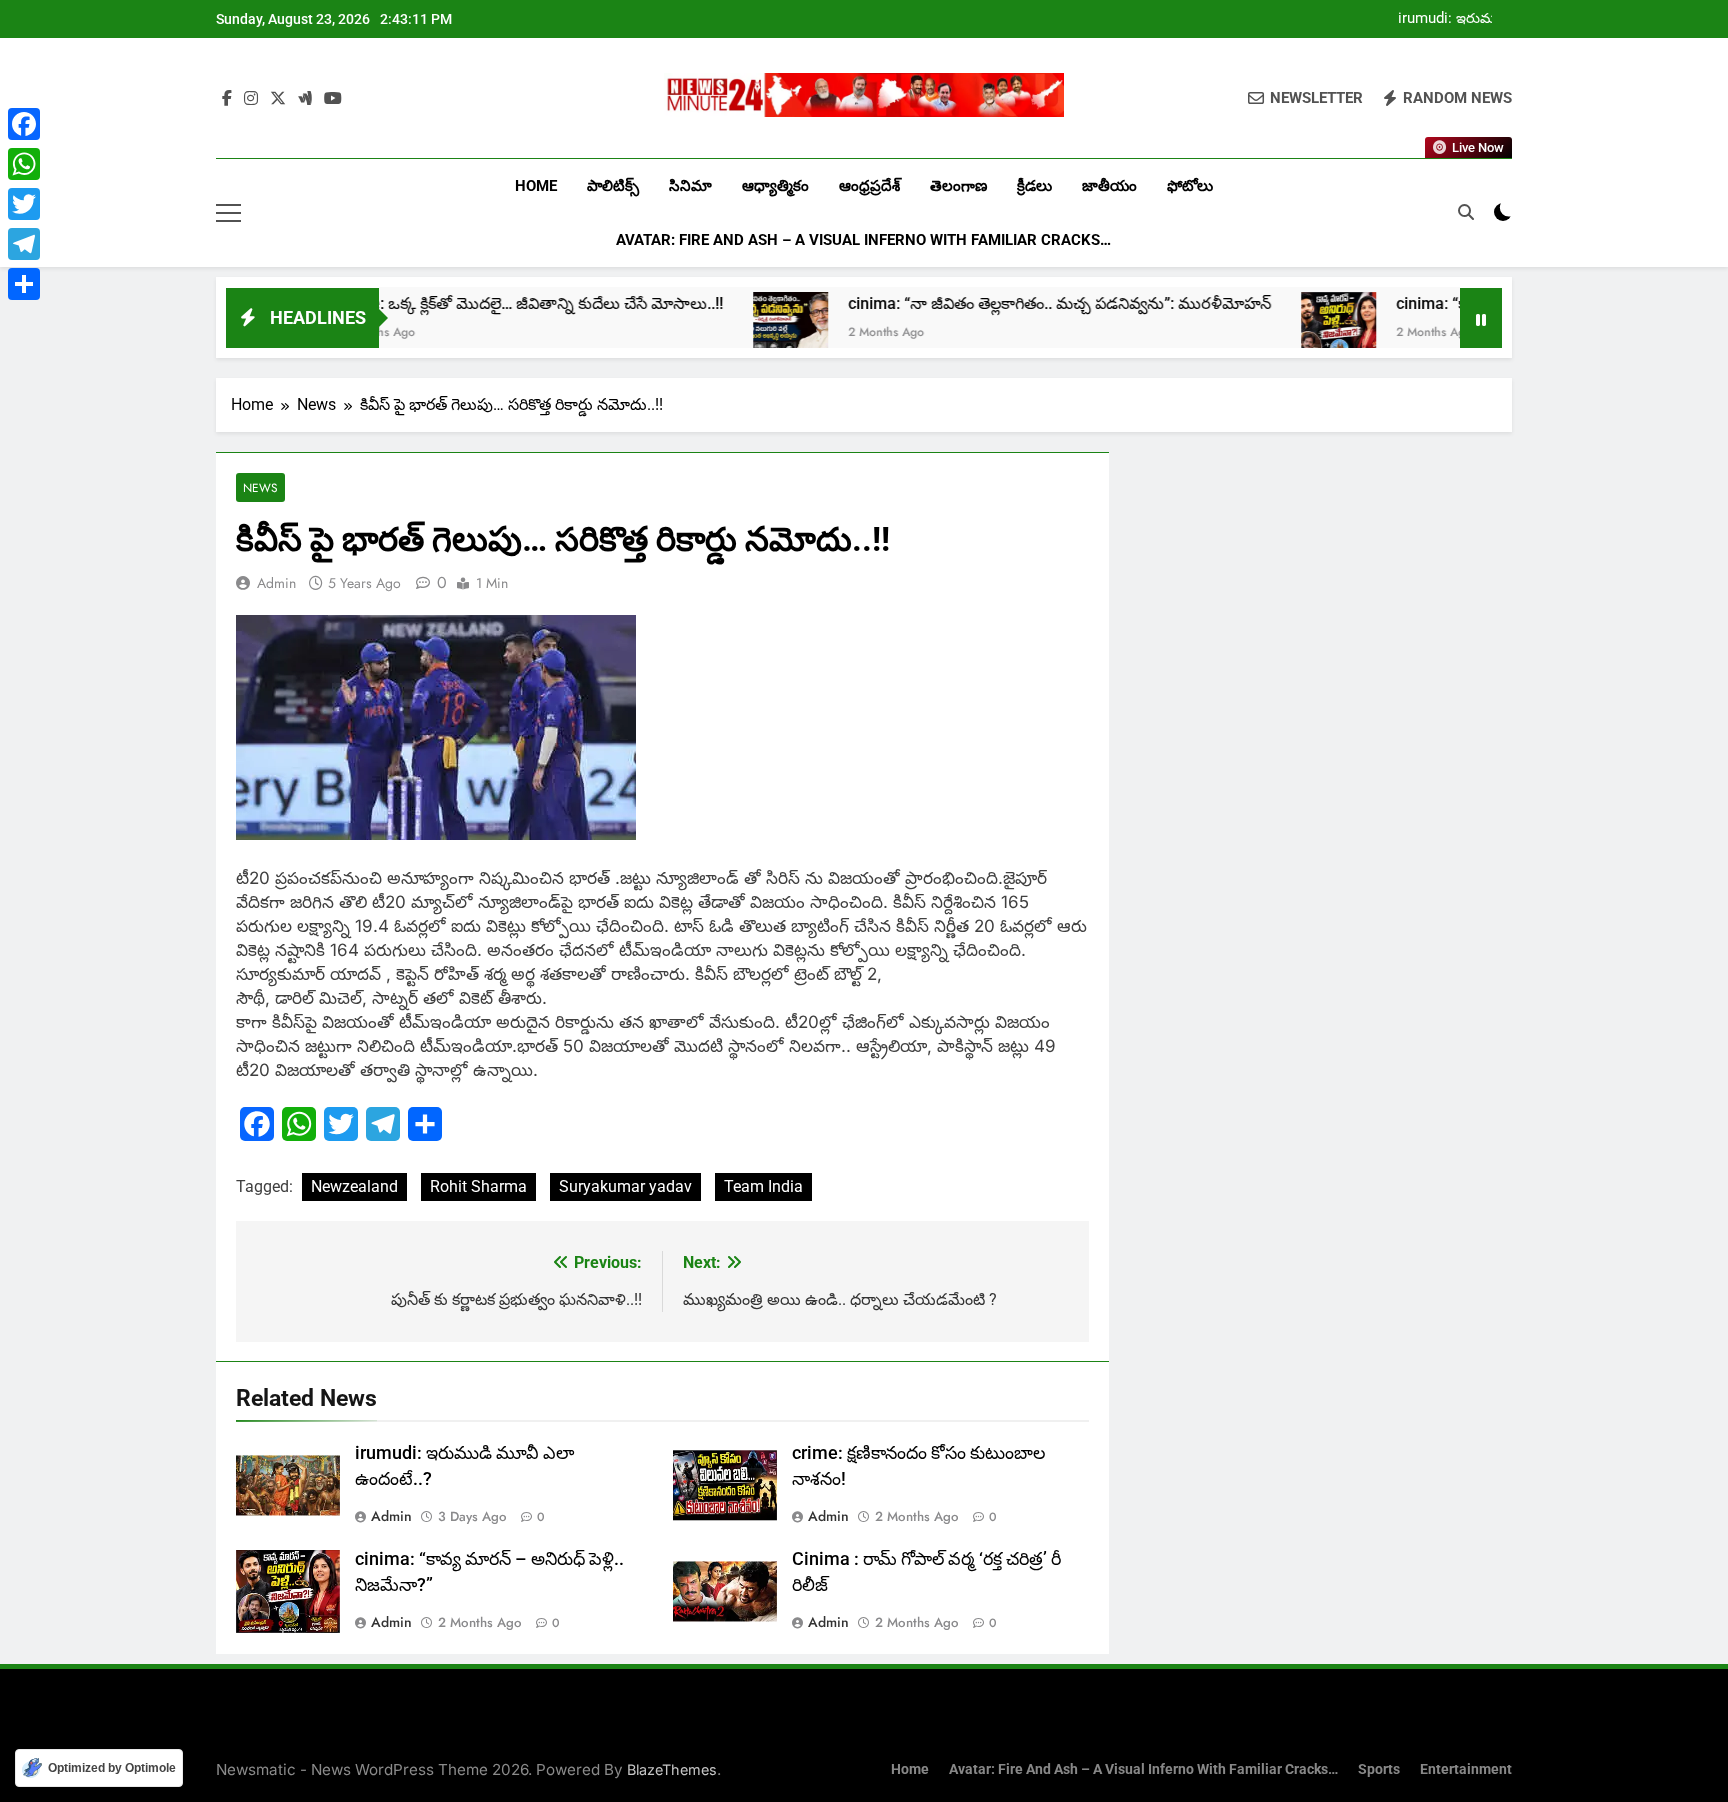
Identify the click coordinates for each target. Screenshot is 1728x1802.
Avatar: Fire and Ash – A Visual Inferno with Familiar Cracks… (863, 240)
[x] (278, 99)
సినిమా (690, 186)
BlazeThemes (672, 1769)
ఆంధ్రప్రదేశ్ (869, 186)
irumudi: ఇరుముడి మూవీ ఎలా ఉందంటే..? (1454, 19)
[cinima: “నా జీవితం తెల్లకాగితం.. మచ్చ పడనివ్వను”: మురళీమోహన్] (715, 329)
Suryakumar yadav (625, 1186)
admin (276, 583)
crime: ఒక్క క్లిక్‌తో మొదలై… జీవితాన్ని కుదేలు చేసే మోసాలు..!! (456, 303)
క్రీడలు (1034, 186)
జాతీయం (1109, 186)
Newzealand (354, 1186)
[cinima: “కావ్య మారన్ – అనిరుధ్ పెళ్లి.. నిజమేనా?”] (1263, 329)
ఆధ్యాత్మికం (775, 186)
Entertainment (1466, 1769)
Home (536, 186)
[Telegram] (24, 244)
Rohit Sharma (478, 1186)
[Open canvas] (228, 213)
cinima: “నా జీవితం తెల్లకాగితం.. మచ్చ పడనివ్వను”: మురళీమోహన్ (984, 303)
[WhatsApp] (24, 164)
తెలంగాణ (958, 186)
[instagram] (251, 99)
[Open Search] (1466, 212)
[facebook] (227, 99)
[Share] (24, 284)
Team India (763, 1186)
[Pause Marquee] (1481, 318)
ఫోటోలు (1190, 186)
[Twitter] (24, 204)
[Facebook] (24, 124)
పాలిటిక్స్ (613, 186)
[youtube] (333, 99)
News (260, 487)
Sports (1379, 1769)
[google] (305, 99)
